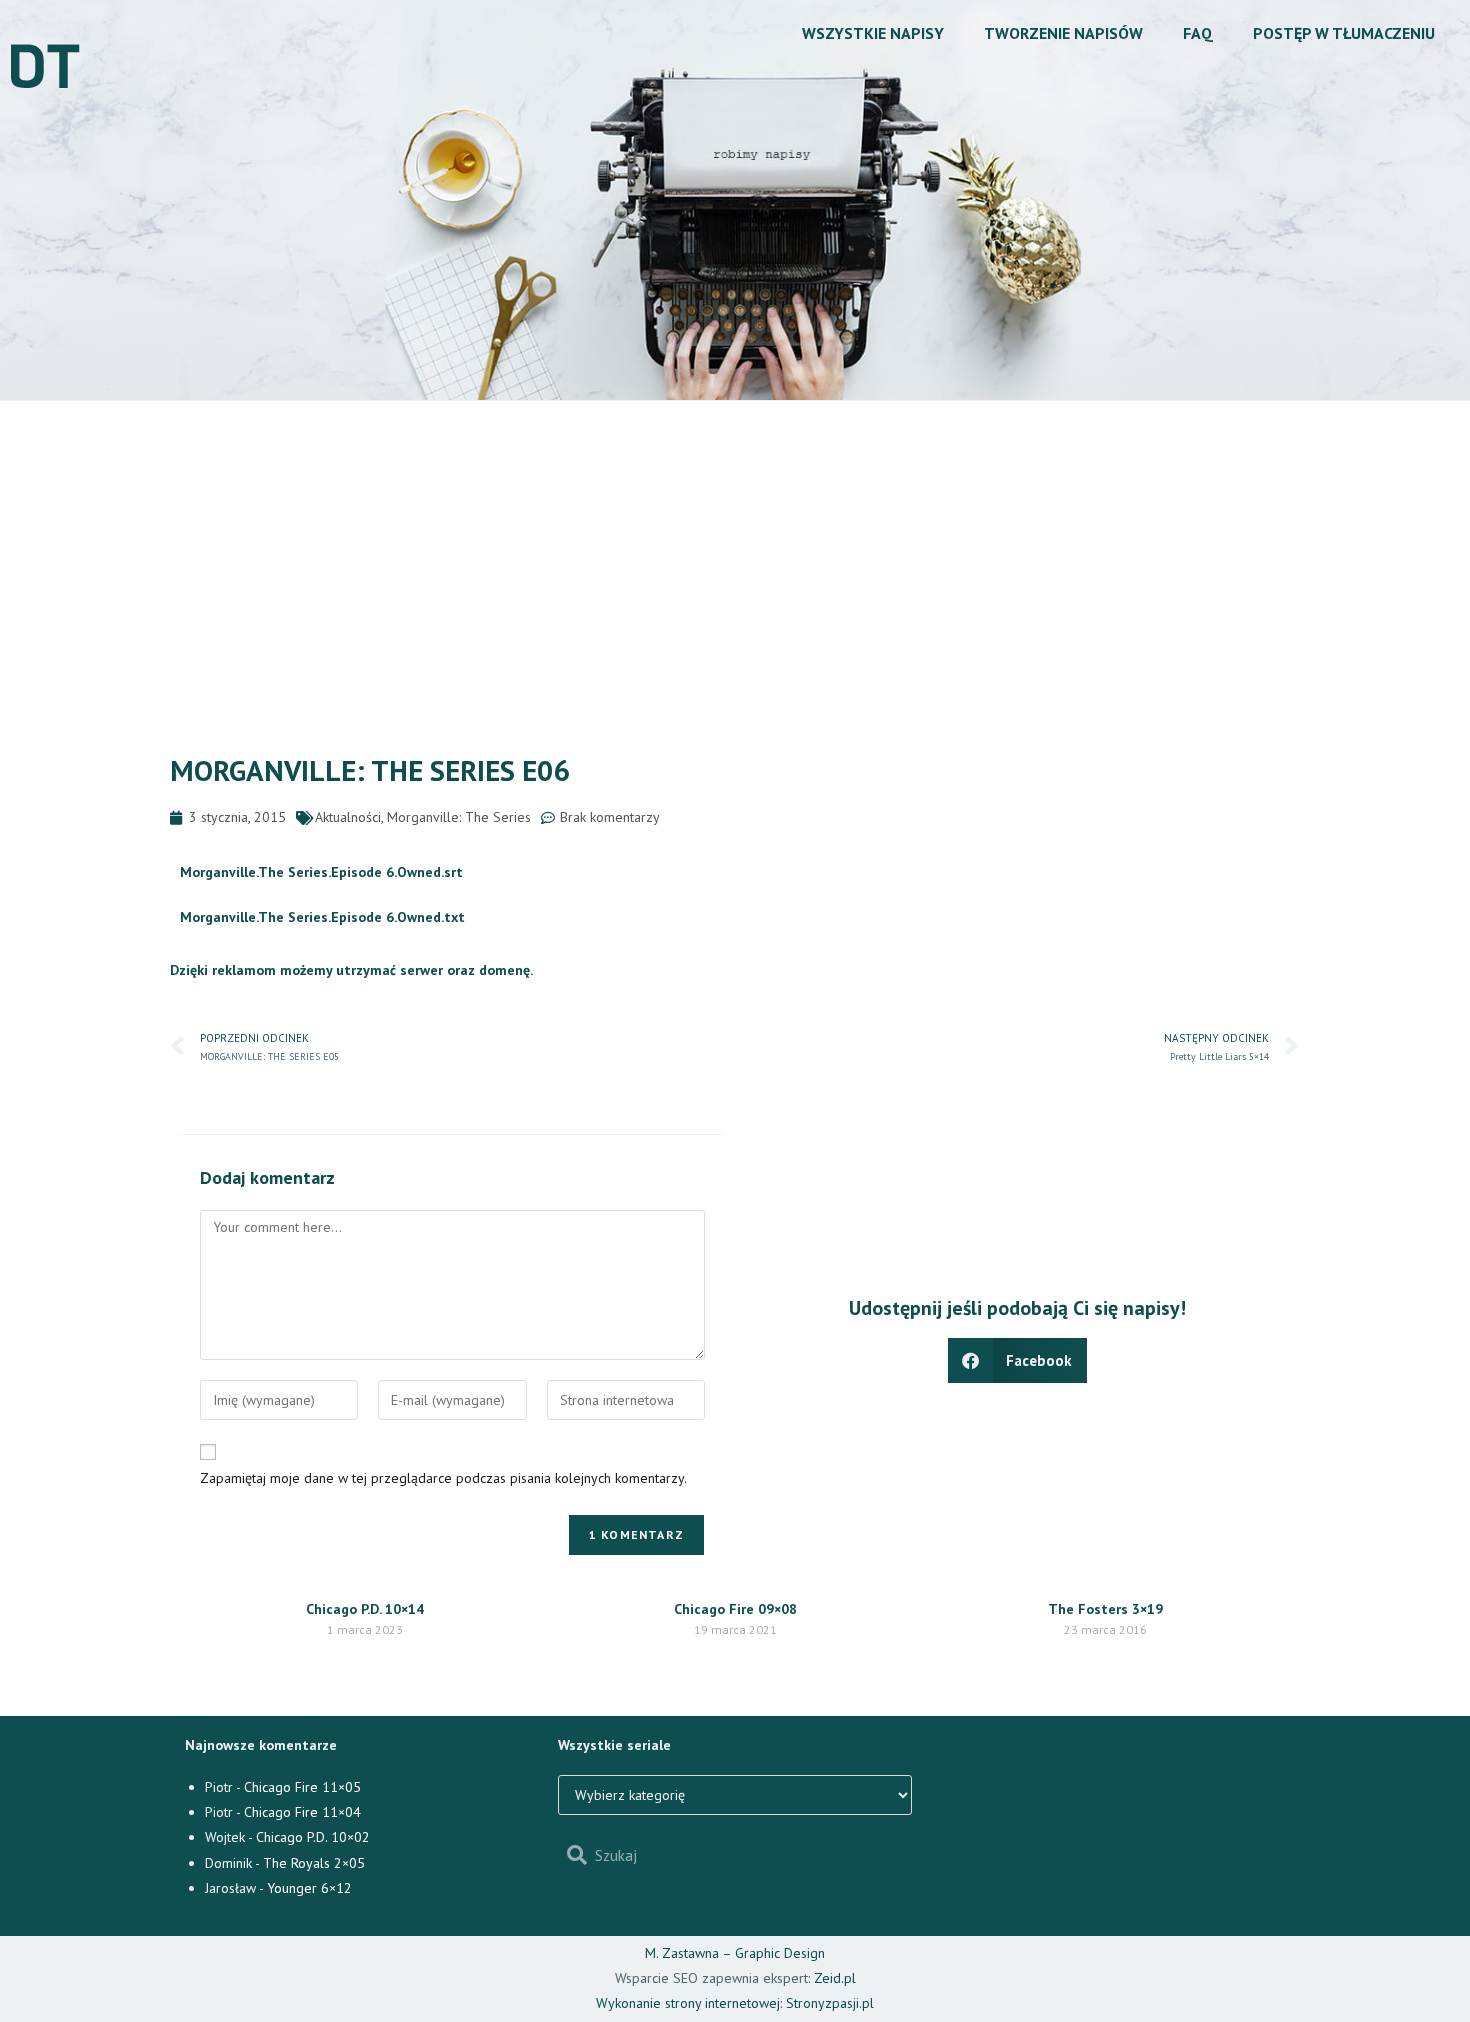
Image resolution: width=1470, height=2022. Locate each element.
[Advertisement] (735, 551)
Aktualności (348, 817)
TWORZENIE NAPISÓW (1063, 33)
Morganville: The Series (459, 817)
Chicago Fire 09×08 (735, 1609)
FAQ (1198, 33)
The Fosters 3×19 (1105, 1609)
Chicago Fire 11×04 (302, 1812)
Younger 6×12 (309, 1888)
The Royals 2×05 (314, 1863)
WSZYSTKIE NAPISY (873, 33)
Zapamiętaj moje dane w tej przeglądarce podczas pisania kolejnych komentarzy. (443, 1478)
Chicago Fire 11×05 (302, 1787)
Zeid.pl (835, 1978)
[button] (1018, 1360)
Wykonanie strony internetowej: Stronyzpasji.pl (735, 2003)
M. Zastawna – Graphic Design (735, 1953)
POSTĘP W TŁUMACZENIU (1344, 33)
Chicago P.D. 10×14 (365, 1609)
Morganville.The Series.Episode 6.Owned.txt (322, 917)
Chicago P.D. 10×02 (313, 1837)
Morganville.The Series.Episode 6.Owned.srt (321, 872)
